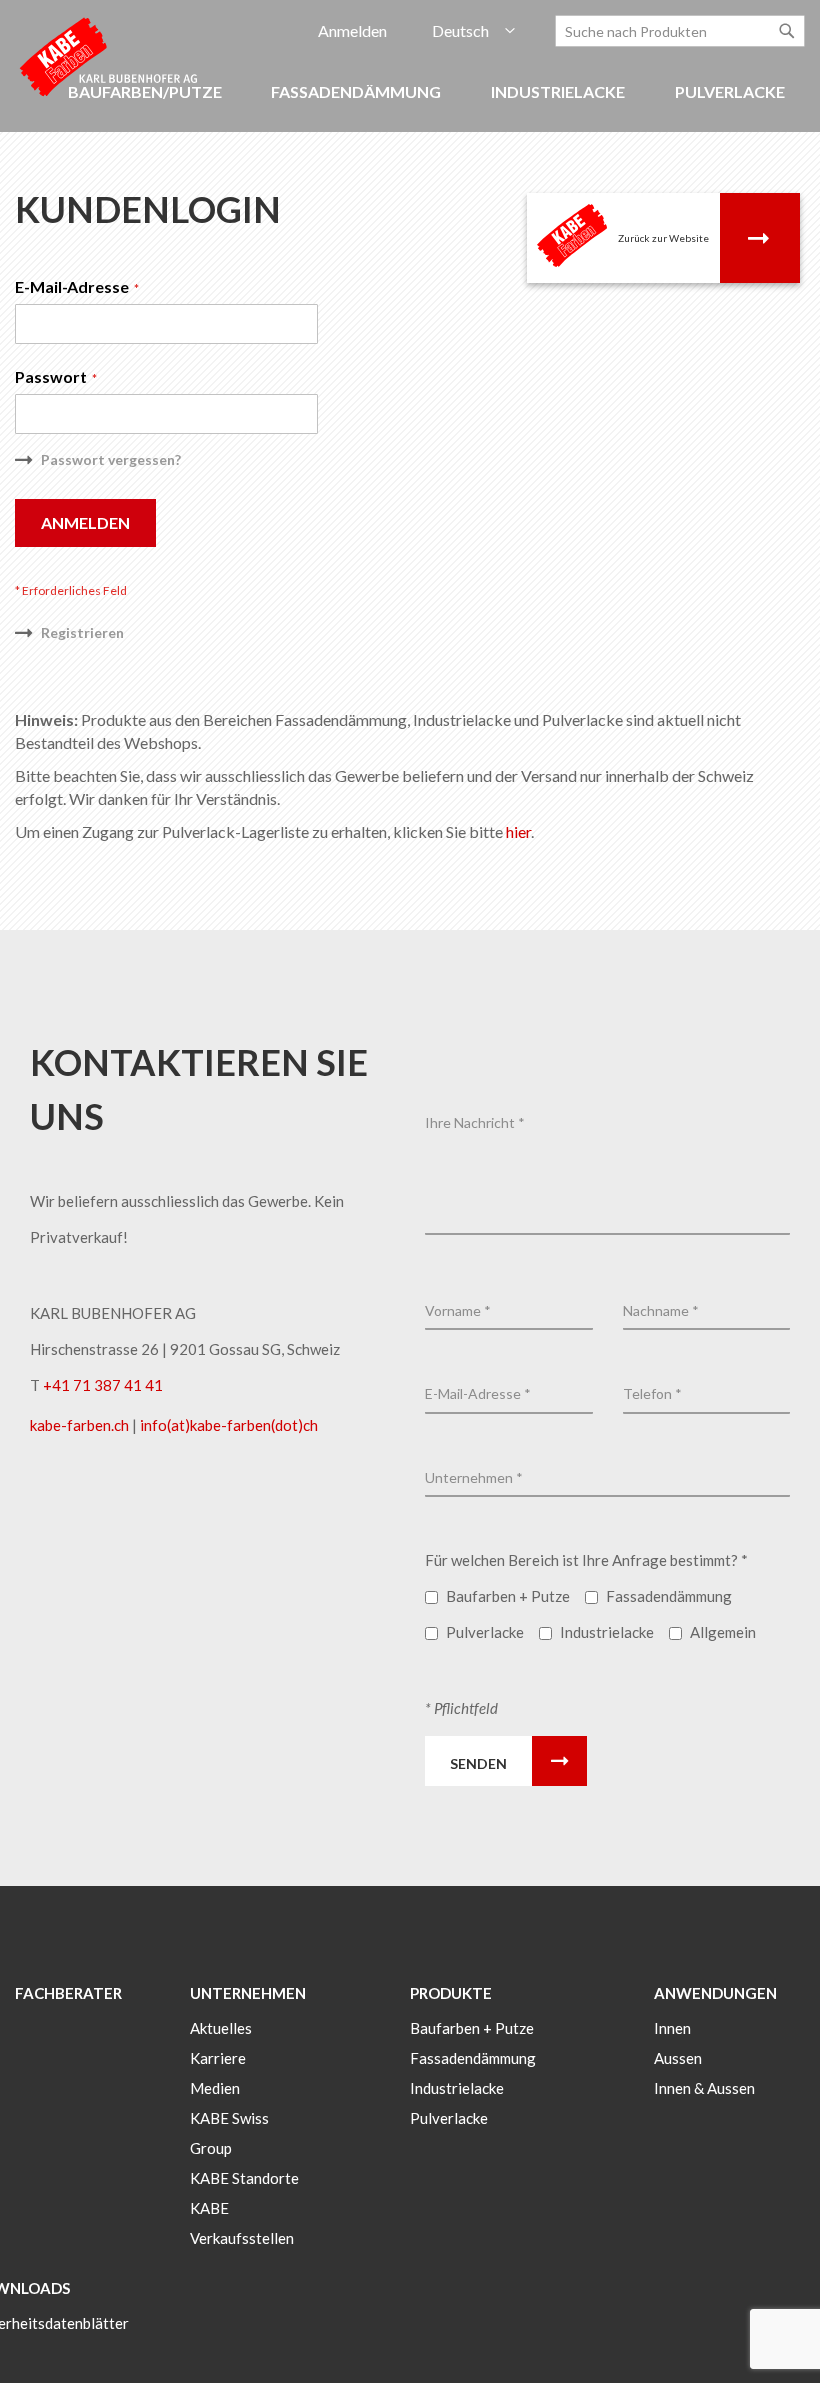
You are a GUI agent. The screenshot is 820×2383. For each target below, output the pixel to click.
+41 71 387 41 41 (103, 1385)
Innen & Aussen (704, 2088)
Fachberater (68, 1993)
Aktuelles (221, 2028)
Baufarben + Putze (472, 2028)
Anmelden (352, 30)
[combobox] (680, 31)
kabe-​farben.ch (81, 1425)
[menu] (410, 102)
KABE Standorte (244, 2178)
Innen (672, 2028)
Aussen (678, 2058)
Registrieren (82, 632)
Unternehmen (248, 1993)
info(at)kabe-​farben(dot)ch (229, 1425)
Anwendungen (715, 1993)
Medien (215, 2088)
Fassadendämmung (473, 2058)
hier (518, 831)
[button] (473, 31)
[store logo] (110, 55)
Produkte (451, 1993)
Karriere (218, 2058)
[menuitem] (359, 92)
